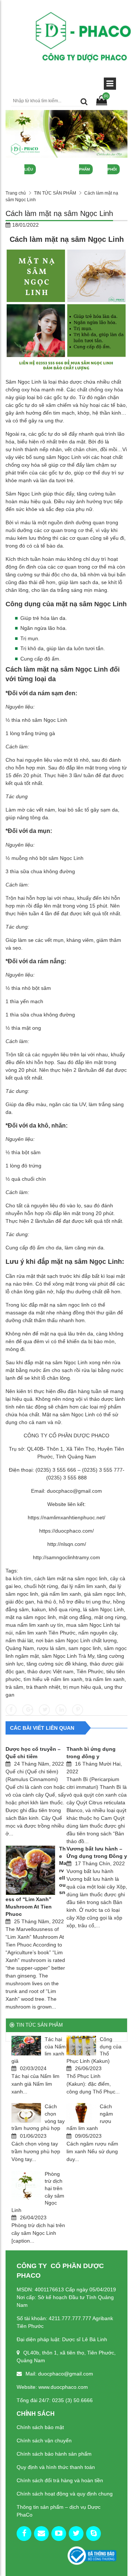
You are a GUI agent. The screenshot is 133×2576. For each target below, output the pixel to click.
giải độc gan (20, 1602)
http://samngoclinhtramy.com (66, 1557)
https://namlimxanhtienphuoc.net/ (66, 1517)
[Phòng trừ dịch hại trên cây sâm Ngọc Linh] (26, 2185)
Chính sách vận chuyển (44, 2440)
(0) (106, 96)
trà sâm (14, 1687)
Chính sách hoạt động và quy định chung (65, 2494)
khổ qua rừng (64, 1609)
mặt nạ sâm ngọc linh (31, 1617)
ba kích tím (18, 1578)
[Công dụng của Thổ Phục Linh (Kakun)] (81, 2046)
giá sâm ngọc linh (104, 1594)
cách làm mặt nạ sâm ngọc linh (71, 1578)
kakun (39, 1609)
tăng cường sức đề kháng (57, 1664)
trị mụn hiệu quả (82, 1687)
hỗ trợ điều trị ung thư (85, 1602)
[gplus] (41, 2534)
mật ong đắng (75, 1617)
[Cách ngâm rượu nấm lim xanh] (81, 2113)
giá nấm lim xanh (61, 1594)
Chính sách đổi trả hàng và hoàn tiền (60, 2480)
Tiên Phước (90, 1671)
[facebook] (24, 2534)
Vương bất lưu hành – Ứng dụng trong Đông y (97, 1852)
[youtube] (59, 2534)
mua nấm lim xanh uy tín (34, 1625)
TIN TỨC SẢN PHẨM (55, 193)
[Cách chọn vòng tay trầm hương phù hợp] (26, 2113)
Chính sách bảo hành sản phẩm (54, 2454)
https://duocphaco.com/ (66, 1531)
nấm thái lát (19, 1640)
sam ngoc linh (85, 1648)
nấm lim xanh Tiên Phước (45, 1633)
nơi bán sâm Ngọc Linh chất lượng (76, 1640)
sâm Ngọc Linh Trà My (68, 1656)
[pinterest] (93, 2534)
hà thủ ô (47, 1602)
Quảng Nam (20, 1648)
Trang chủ (16, 193)
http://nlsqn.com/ (67, 1544)
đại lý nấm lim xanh (83, 1586)
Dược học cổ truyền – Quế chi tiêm (33, 1753)
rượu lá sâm (51, 1648)
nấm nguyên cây (98, 1633)
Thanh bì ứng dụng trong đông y (91, 1753)
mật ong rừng (110, 1617)
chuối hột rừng (41, 1586)
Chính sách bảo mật (40, 2427)
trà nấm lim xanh (105, 1679)
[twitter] (76, 2534)
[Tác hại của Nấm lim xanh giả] (26, 2046)
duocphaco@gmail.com (74, 1491)
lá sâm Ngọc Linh (103, 1609)
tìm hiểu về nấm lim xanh (53, 1679)
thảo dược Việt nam (50, 1671)
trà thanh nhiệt (43, 1687)
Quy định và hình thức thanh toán (56, 2467)
